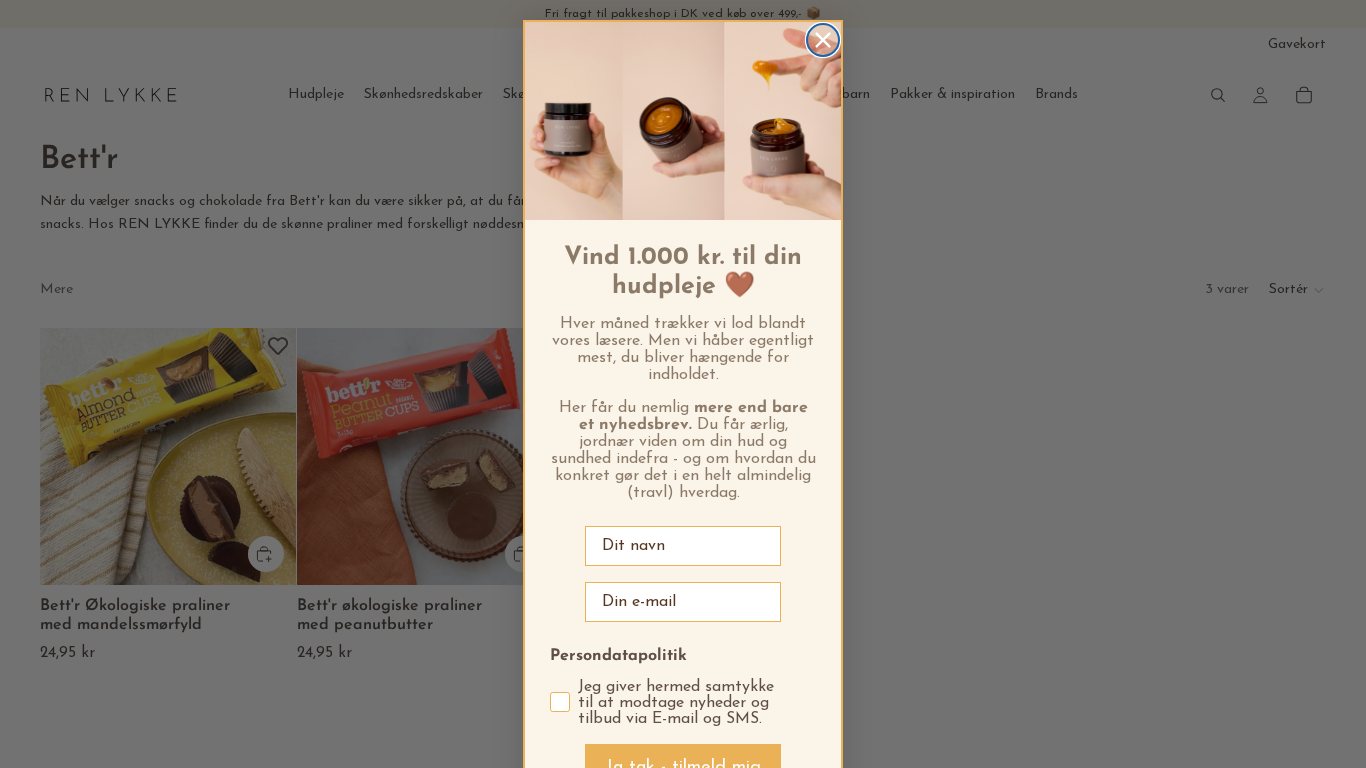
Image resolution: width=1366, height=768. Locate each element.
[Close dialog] (823, 40)
